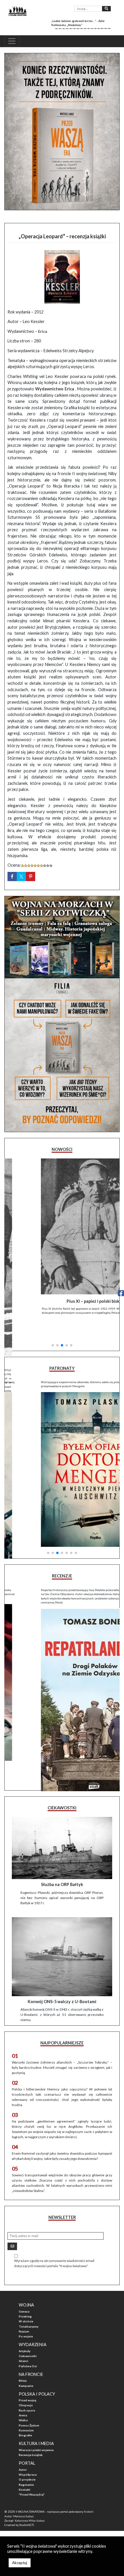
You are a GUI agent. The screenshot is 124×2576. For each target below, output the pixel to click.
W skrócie (26, 2302)
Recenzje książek (31, 2436)
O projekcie (27, 2461)
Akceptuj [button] (20, 2563)
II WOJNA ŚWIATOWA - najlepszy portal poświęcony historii (55, 2493)
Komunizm (26, 2411)
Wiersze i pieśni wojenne (36, 2431)
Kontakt (25, 2471)
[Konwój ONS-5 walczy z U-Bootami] (62, 1938)
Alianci (24, 2342)
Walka (23, 2401)
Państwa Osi (28, 2347)
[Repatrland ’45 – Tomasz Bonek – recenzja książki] (62, 1672)
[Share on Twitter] (21, 876)
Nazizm (24, 2313)
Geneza (24, 2293)
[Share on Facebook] (12, 876)
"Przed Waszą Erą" (32, 2476)
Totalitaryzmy (29, 2308)
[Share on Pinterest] (31, 876)
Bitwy (23, 2362)
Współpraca (28, 2456)
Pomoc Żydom (29, 2407)
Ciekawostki (28, 2337)
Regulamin (26, 2466)
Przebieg (25, 2298)
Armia (23, 2396)
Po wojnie (26, 2317)
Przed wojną (27, 2381)
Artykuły (25, 2332)
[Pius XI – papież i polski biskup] (62, 1226)
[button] (53, 1321)
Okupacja (26, 2386)
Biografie (25, 2416)
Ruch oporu (27, 2392)
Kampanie (26, 2367)
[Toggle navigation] (12, 41)
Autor (23, 2451)
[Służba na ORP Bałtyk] (62, 1829)
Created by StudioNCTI (19, 2506)
